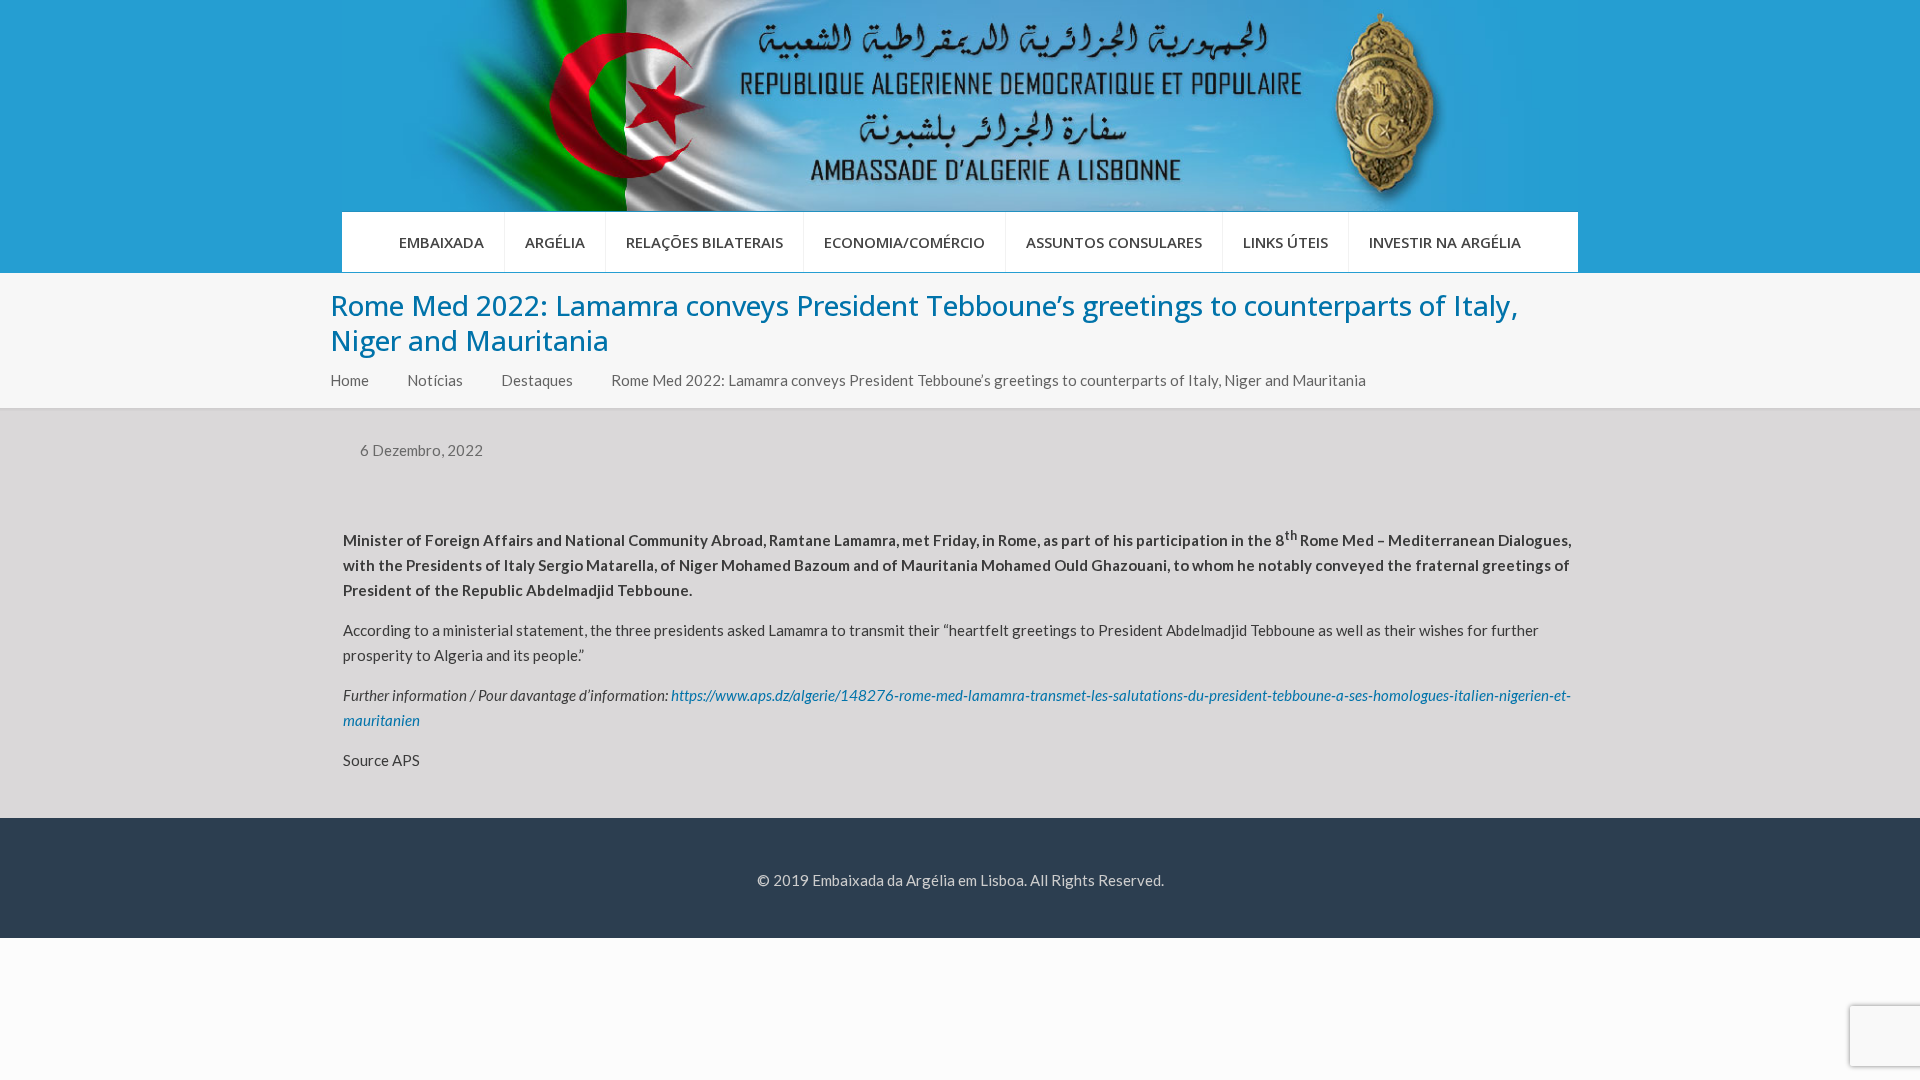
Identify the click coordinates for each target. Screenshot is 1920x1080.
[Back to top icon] (1824, 1039)
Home (349, 380)
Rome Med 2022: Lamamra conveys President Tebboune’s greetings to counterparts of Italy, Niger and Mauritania (988, 380)
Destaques (537, 380)
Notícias (435, 380)
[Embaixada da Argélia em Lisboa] (960, 105)
